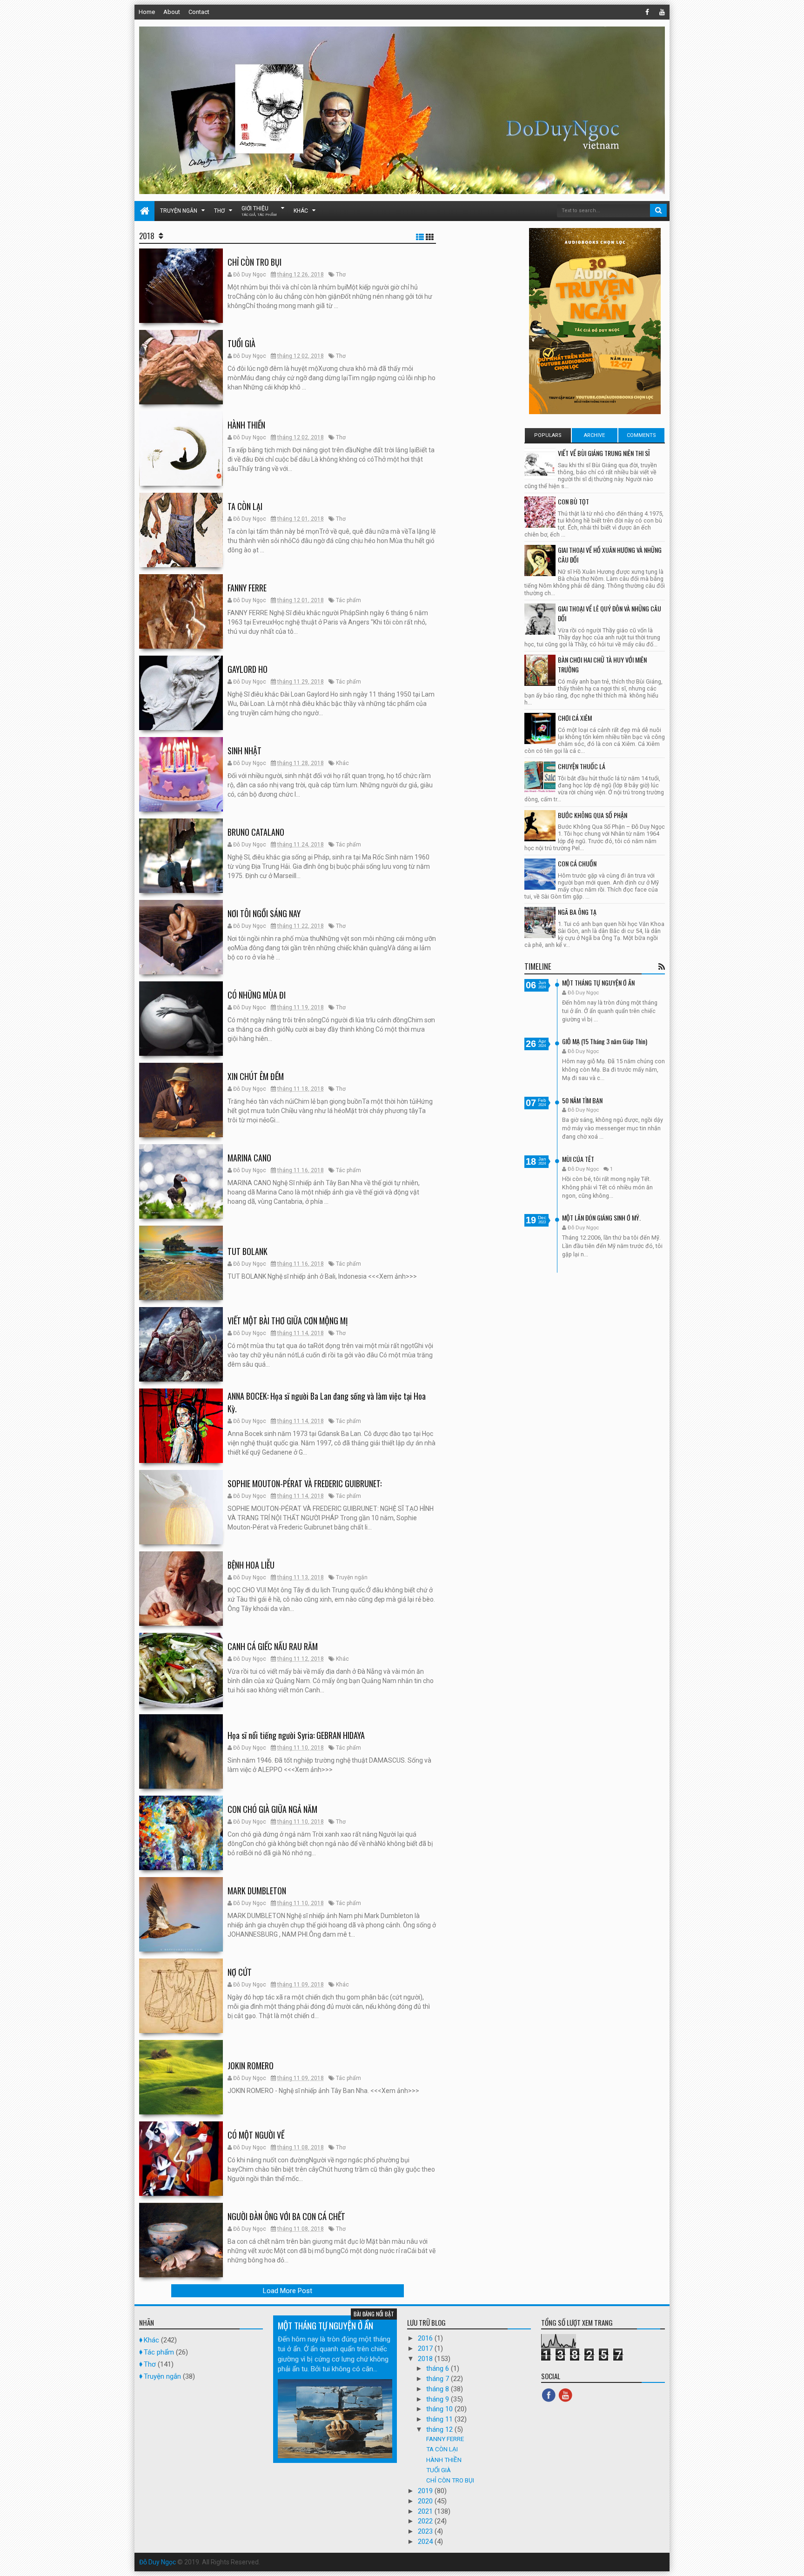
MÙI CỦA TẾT (578, 1159)
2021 (426, 2511)
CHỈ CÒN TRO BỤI (255, 262)
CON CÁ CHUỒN (577, 863)
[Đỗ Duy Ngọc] (144, 211)
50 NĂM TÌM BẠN (582, 1100)
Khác (301, 211)
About (172, 12)
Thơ (219, 211)
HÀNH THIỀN (246, 425)
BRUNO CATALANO (256, 832)
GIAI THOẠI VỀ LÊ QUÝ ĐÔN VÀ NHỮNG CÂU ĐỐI (610, 613)
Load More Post (288, 2291)
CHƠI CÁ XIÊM (575, 718)
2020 (426, 2501)
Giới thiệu (259, 211)
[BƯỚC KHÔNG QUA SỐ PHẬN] (540, 826)
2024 (426, 2542)
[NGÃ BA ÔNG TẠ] (540, 922)
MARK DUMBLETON (257, 1891)
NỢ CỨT (240, 1972)
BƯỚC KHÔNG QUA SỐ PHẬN (593, 815)
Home (147, 12)
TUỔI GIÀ (241, 343)
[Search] (658, 210)
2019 (426, 2491)
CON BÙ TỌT (573, 501)
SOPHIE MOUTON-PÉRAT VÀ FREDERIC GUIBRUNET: (305, 1483)
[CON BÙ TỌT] (540, 512)
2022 (426, 2521)
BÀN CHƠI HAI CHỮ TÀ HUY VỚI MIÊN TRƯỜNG (602, 664)
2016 (426, 2338)
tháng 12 (440, 2429)
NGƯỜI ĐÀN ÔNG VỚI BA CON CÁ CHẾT (286, 2216)
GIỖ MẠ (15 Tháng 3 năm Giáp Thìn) (605, 1041)
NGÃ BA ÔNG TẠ (577, 912)
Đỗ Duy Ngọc (157, 2562)
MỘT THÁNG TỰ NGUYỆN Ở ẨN (598, 983)
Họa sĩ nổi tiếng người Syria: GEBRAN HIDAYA (296, 1735)
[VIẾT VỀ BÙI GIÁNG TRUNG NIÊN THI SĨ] (540, 464)
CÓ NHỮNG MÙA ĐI (257, 995)
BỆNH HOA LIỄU (251, 1565)
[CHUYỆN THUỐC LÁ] (540, 777)
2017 (426, 2348)
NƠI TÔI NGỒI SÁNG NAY (264, 913)
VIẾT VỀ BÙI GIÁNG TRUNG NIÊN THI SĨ (604, 453)
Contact (199, 12)
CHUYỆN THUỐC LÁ (582, 766)
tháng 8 (439, 2389)
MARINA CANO (249, 1158)
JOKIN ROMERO (251, 2066)
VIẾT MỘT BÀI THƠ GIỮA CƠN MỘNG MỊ (288, 1321)
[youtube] (662, 12)
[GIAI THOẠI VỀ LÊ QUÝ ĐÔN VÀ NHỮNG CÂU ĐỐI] (540, 619)
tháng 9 (439, 2399)
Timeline (538, 966)
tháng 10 (440, 2409)
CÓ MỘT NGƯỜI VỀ (256, 2135)
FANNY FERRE (247, 588)
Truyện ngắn (179, 211)
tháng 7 (439, 2379)
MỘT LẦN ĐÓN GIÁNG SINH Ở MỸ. (601, 1218)
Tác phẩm (348, 600)
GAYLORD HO (248, 669)
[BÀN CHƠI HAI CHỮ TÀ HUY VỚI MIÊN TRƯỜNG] (540, 670)
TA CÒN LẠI (245, 506)
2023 (426, 2531)
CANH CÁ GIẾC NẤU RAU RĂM (273, 1646)
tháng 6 (439, 2368)
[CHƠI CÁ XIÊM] (540, 728)
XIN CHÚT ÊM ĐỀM (256, 1076)
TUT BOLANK (248, 1251)
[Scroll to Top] (792, 2560)
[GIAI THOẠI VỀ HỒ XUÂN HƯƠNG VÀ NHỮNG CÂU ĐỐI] (540, 560)
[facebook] (647, 12)
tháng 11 (440, 2419)
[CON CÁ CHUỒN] (540, 874)
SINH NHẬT (245, 751)
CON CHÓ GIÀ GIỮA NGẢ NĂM (272, 1809)
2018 (426, 2359)
